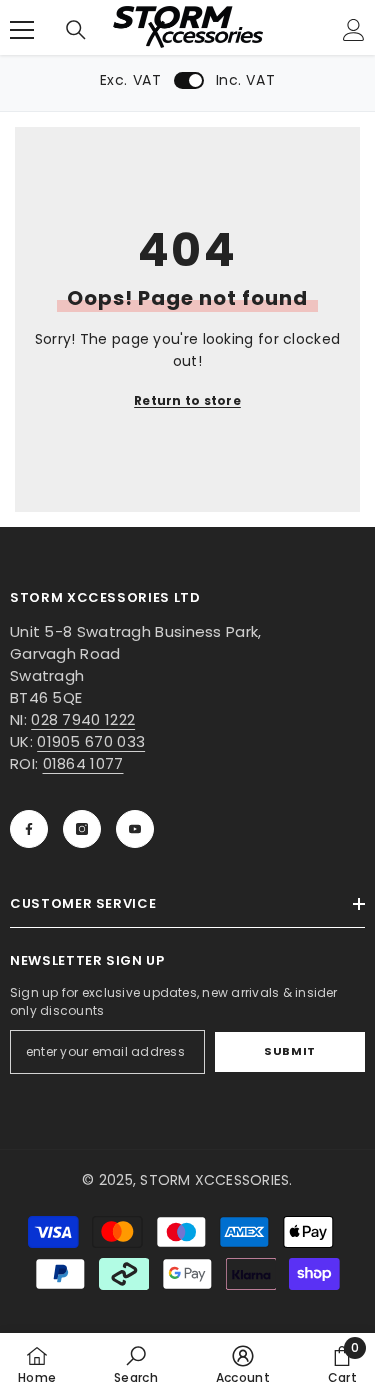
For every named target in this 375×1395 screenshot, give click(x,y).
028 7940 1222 (83, 719)
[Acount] (354, 30)
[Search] (76, 30)
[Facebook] (29, 829)
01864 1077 (83, 763)
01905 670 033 (91, 741)
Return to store (187, 400)
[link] (136, 1364)
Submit (289, 1051)
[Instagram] (82, 829)
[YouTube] (135, 829)
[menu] (22, 30)
